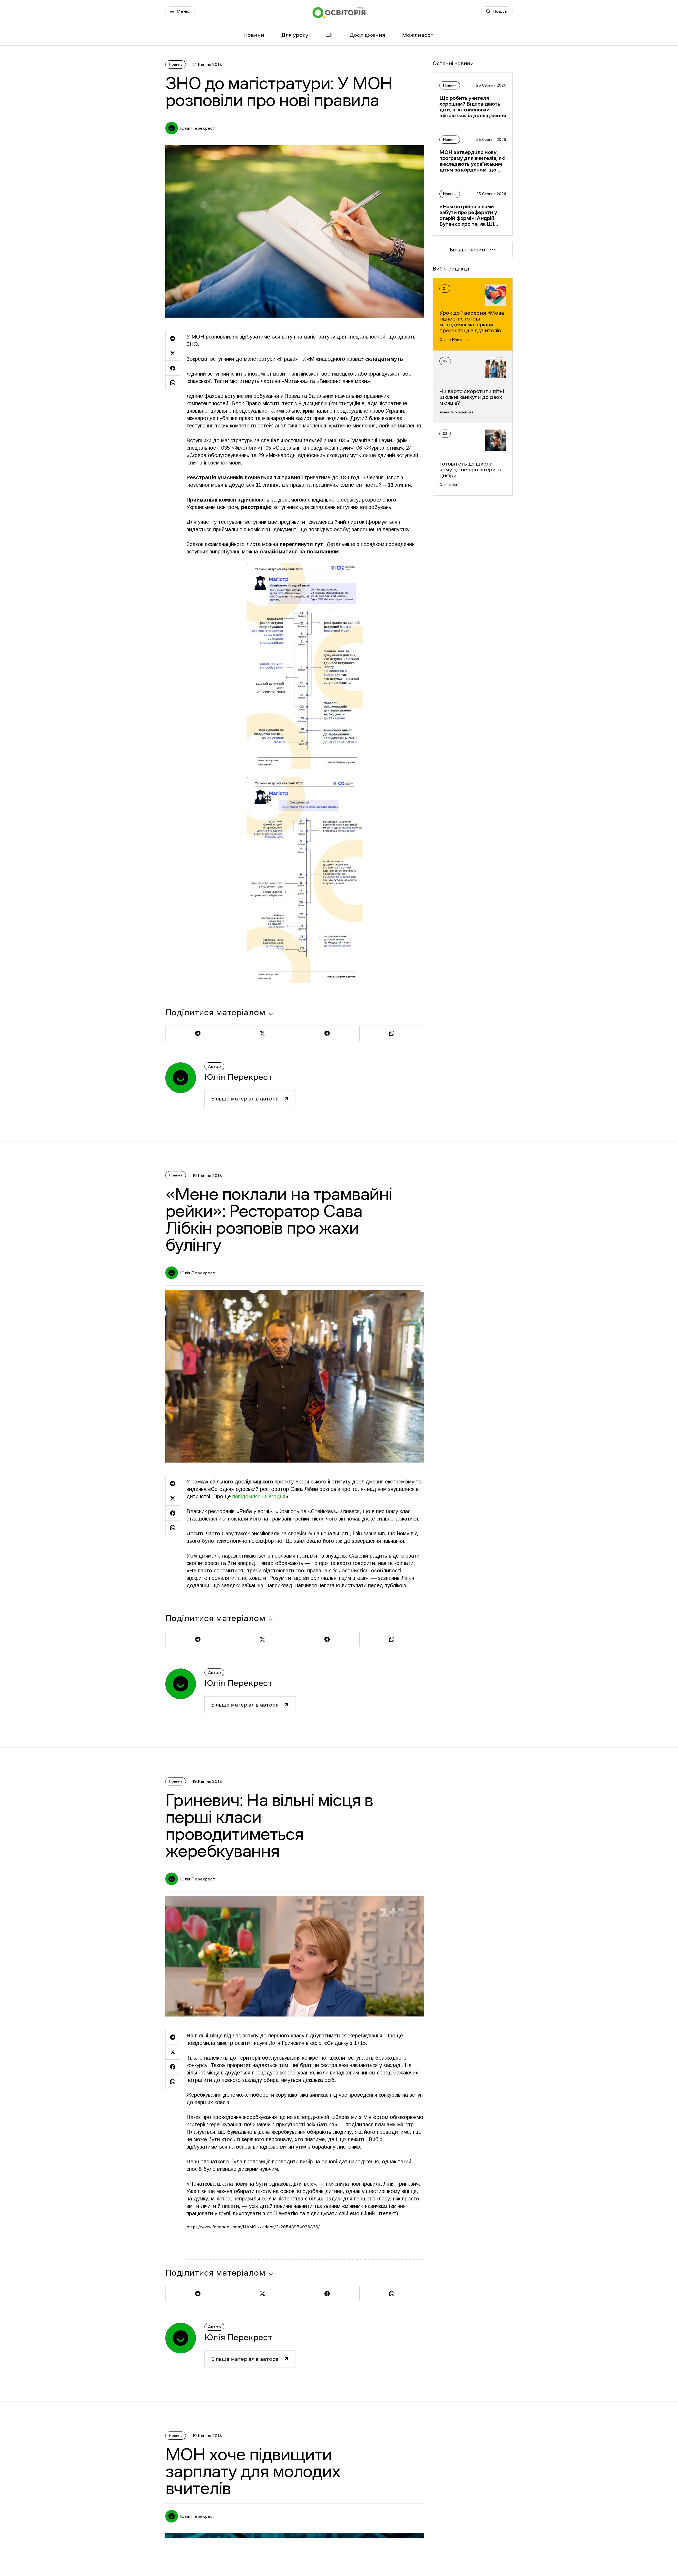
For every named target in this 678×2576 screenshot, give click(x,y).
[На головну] (339, 12)
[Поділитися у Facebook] (173, 368)
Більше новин (467, 250)
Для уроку (295, 35)
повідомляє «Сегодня (259, 1496)
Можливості (418, 35)
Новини (254, 35)
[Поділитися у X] (173, 353)
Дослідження (367, 35)
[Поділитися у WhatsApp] (173, 383)
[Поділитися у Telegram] (173, 338)
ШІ (329, 35)
